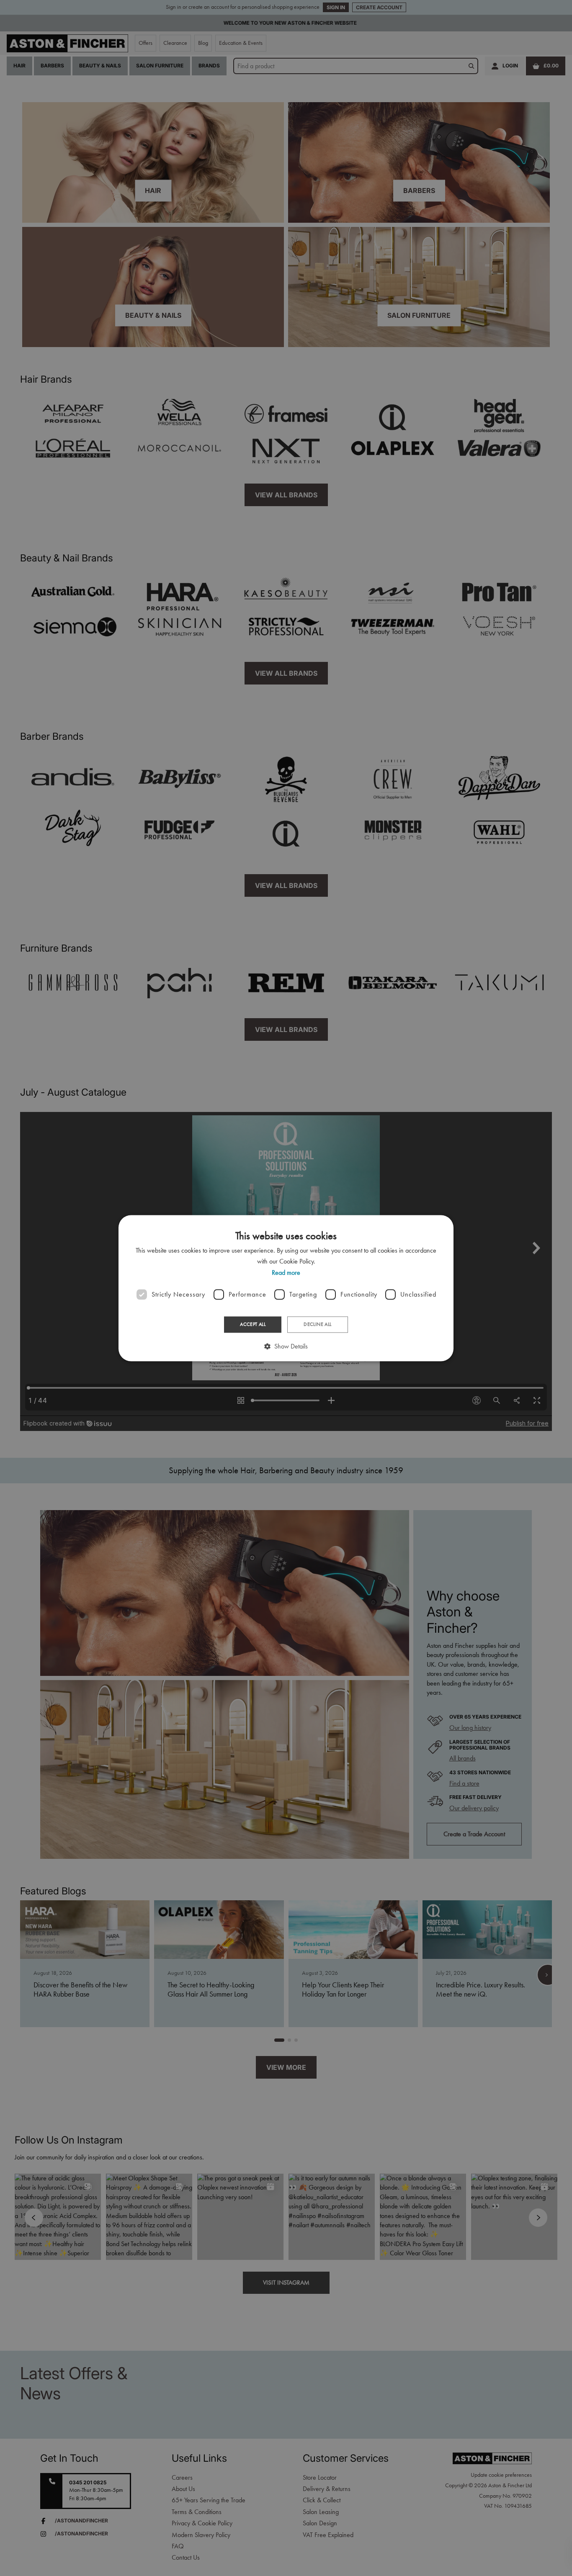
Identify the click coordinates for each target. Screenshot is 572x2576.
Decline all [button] (317, 1325)
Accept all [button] (253, 1325)
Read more (286, 1273)
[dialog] (286, 1288)
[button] (286, 1346)
